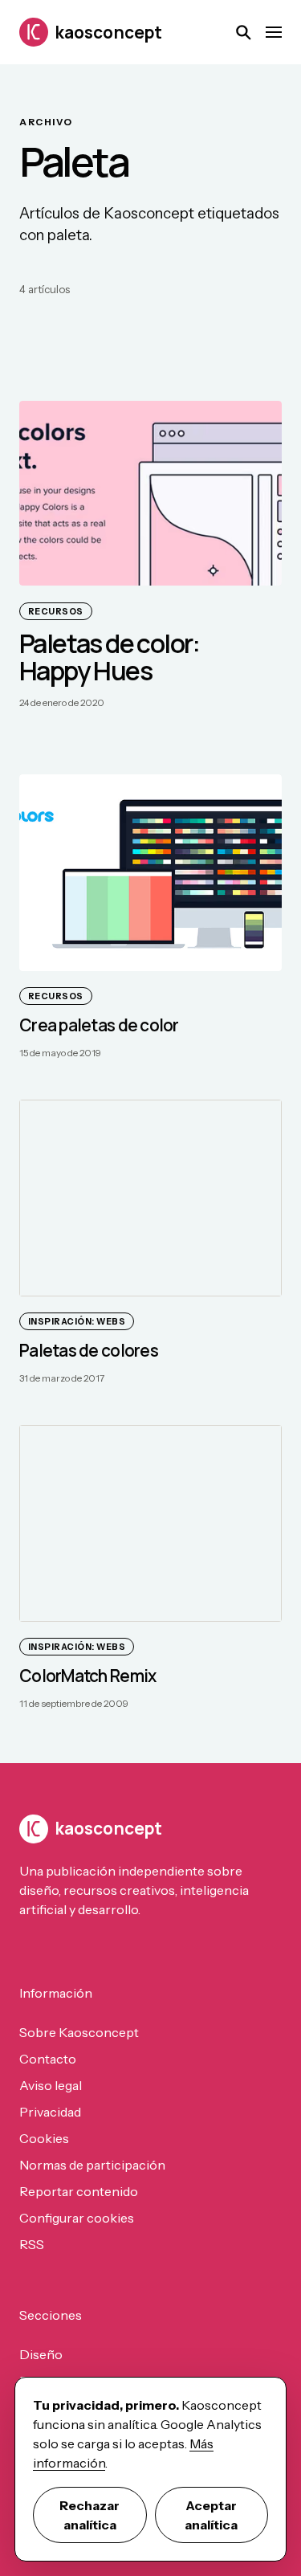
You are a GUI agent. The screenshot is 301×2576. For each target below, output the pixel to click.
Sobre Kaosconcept (79, 2032)
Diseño (41, 2354)
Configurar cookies (77, 2218)
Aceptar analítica (211, 2515)
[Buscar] (243, 32)
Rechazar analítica (89, 2515)
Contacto (48, 2059)
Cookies (44, 2138)
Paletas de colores (89, 1350)
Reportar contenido (79, 2191)
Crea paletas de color (99, 1025)
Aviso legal (51, 2085)
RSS (32, 2244)
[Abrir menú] (274, 32)
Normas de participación (92, 2165)
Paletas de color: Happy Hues (110, 657)
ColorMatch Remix (87, 1676)
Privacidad (50, 2112)
